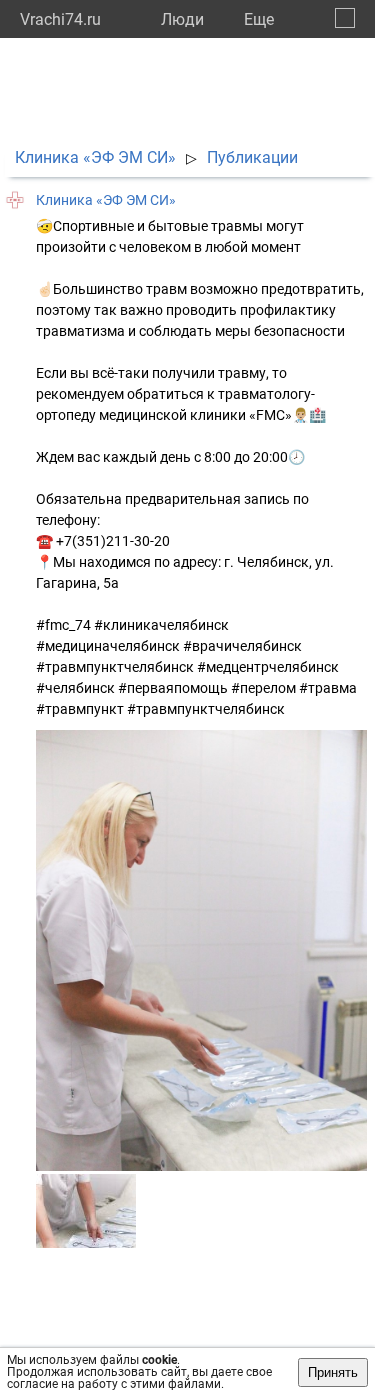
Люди (182, 19)
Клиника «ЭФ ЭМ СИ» (95, 157)
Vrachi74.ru (60, 19)
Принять (333, 1372)
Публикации (252, 157)
